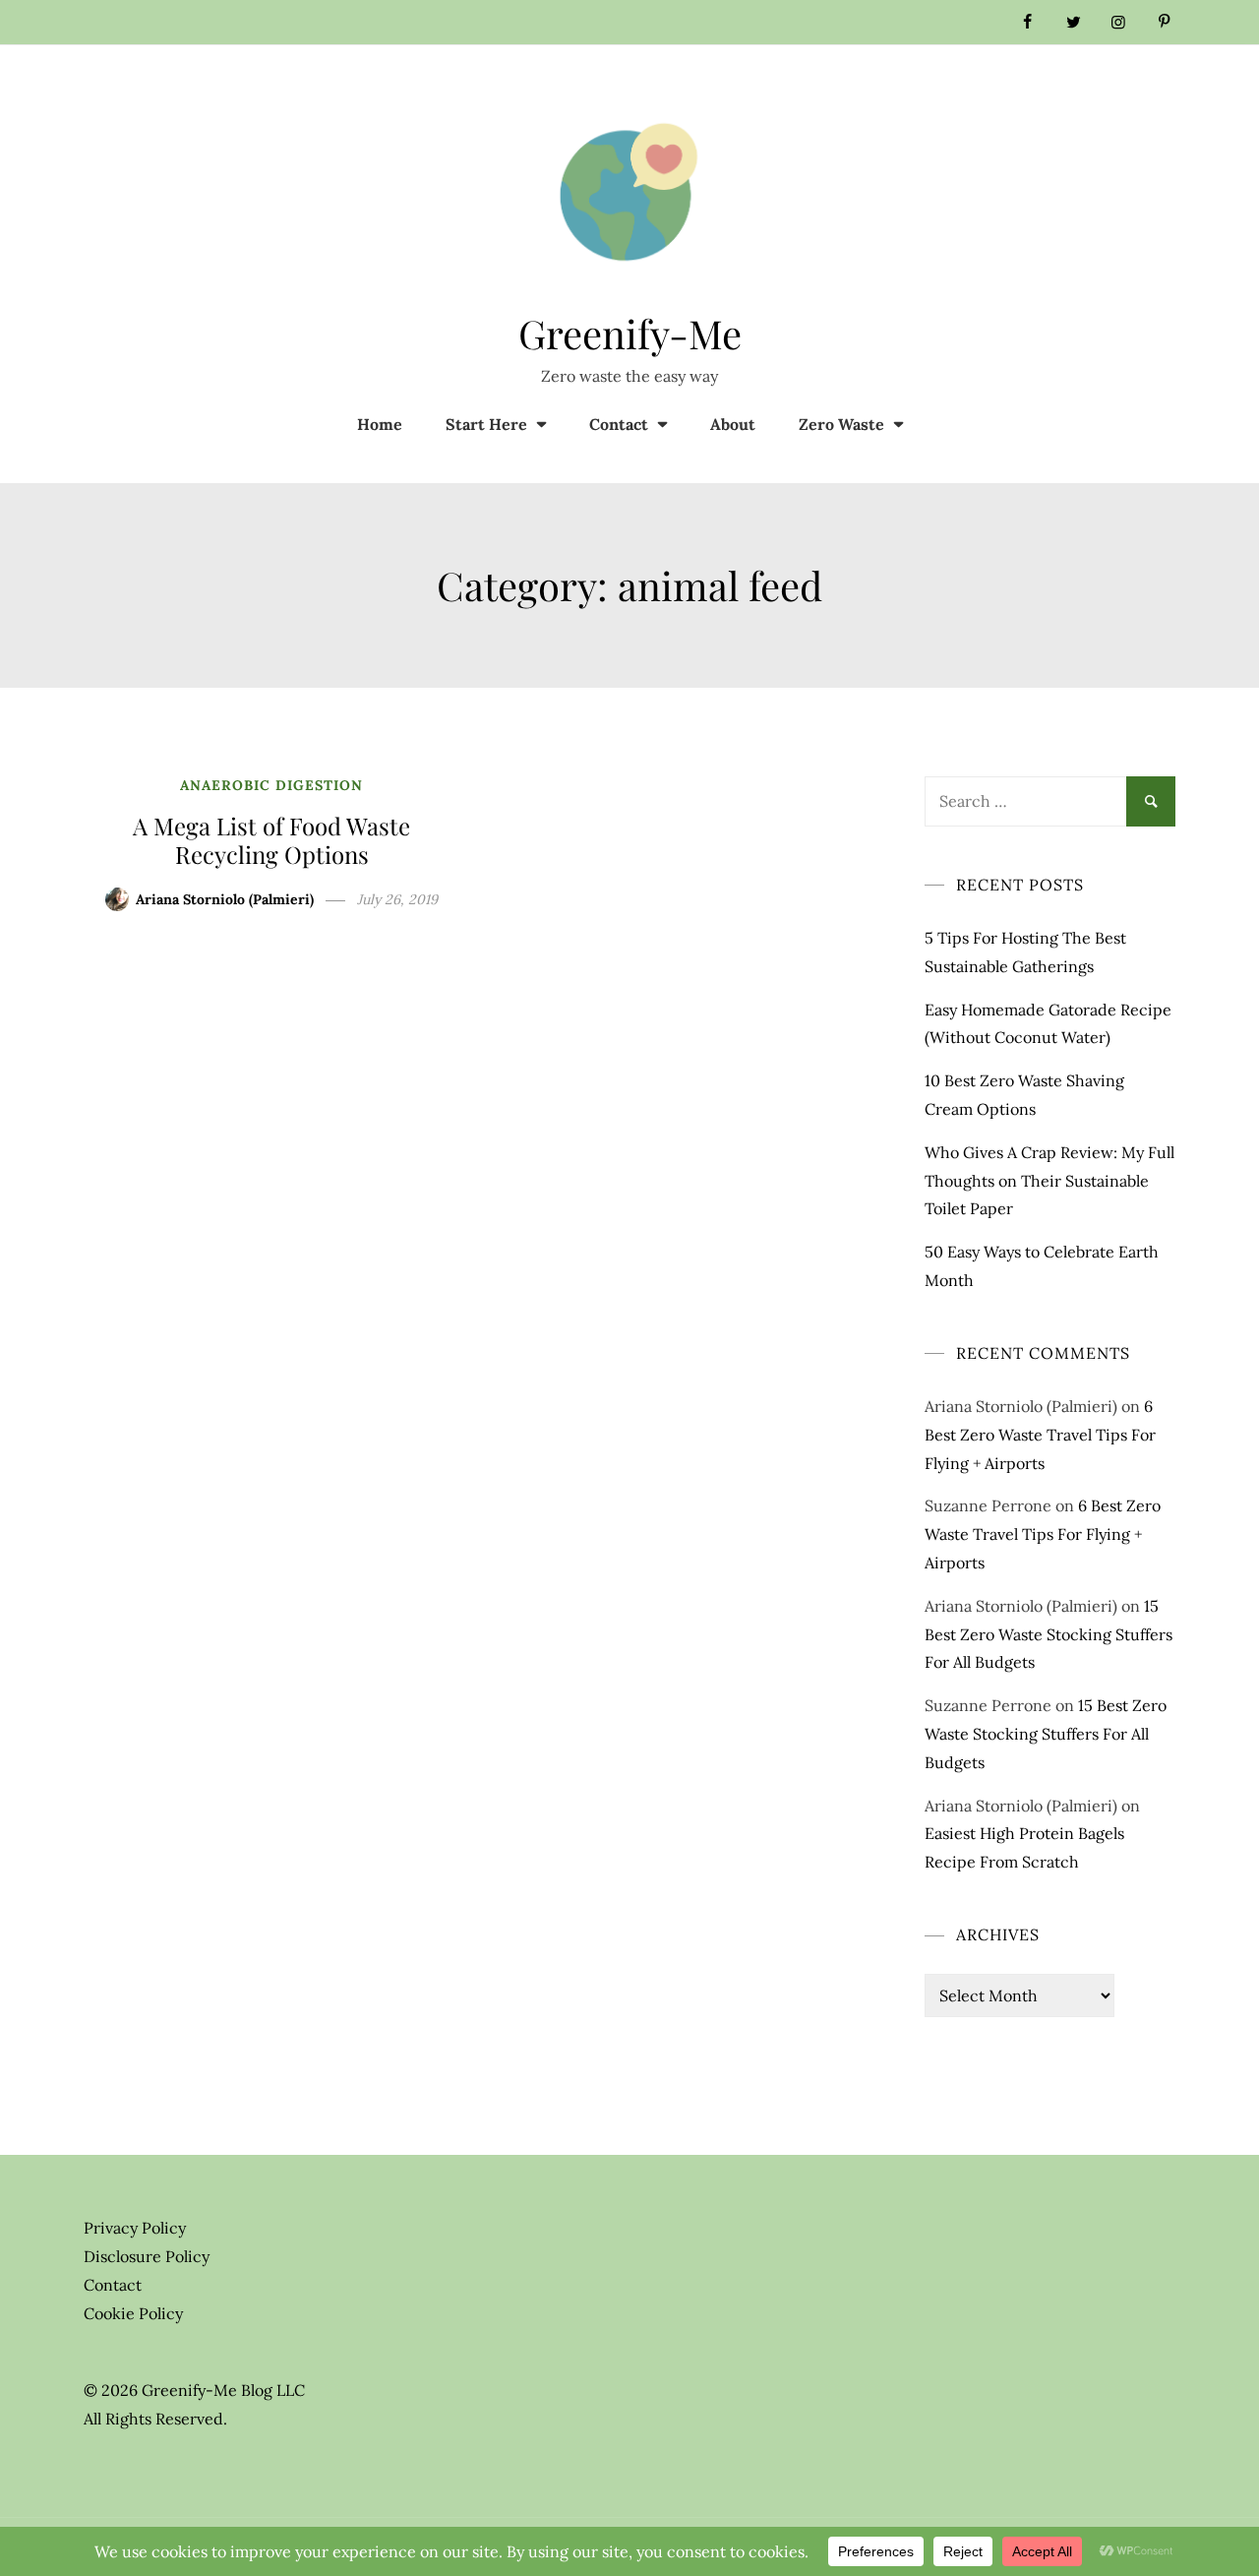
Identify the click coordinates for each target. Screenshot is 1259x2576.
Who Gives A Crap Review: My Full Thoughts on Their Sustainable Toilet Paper (1049, 1181)
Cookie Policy (133, 2313)
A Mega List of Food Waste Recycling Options (271, 840)
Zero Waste (841, 424)
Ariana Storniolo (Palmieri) (225, 899)
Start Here (486, 424)
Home (380, 424)
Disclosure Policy (147, 2256)
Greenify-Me (630, 333)
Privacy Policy (135, 2228)
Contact (619, 424)
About (733, 424)
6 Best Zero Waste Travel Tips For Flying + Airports (1040, 1435)
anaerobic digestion (271, 785)
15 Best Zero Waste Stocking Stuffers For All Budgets (1049, 1634)
